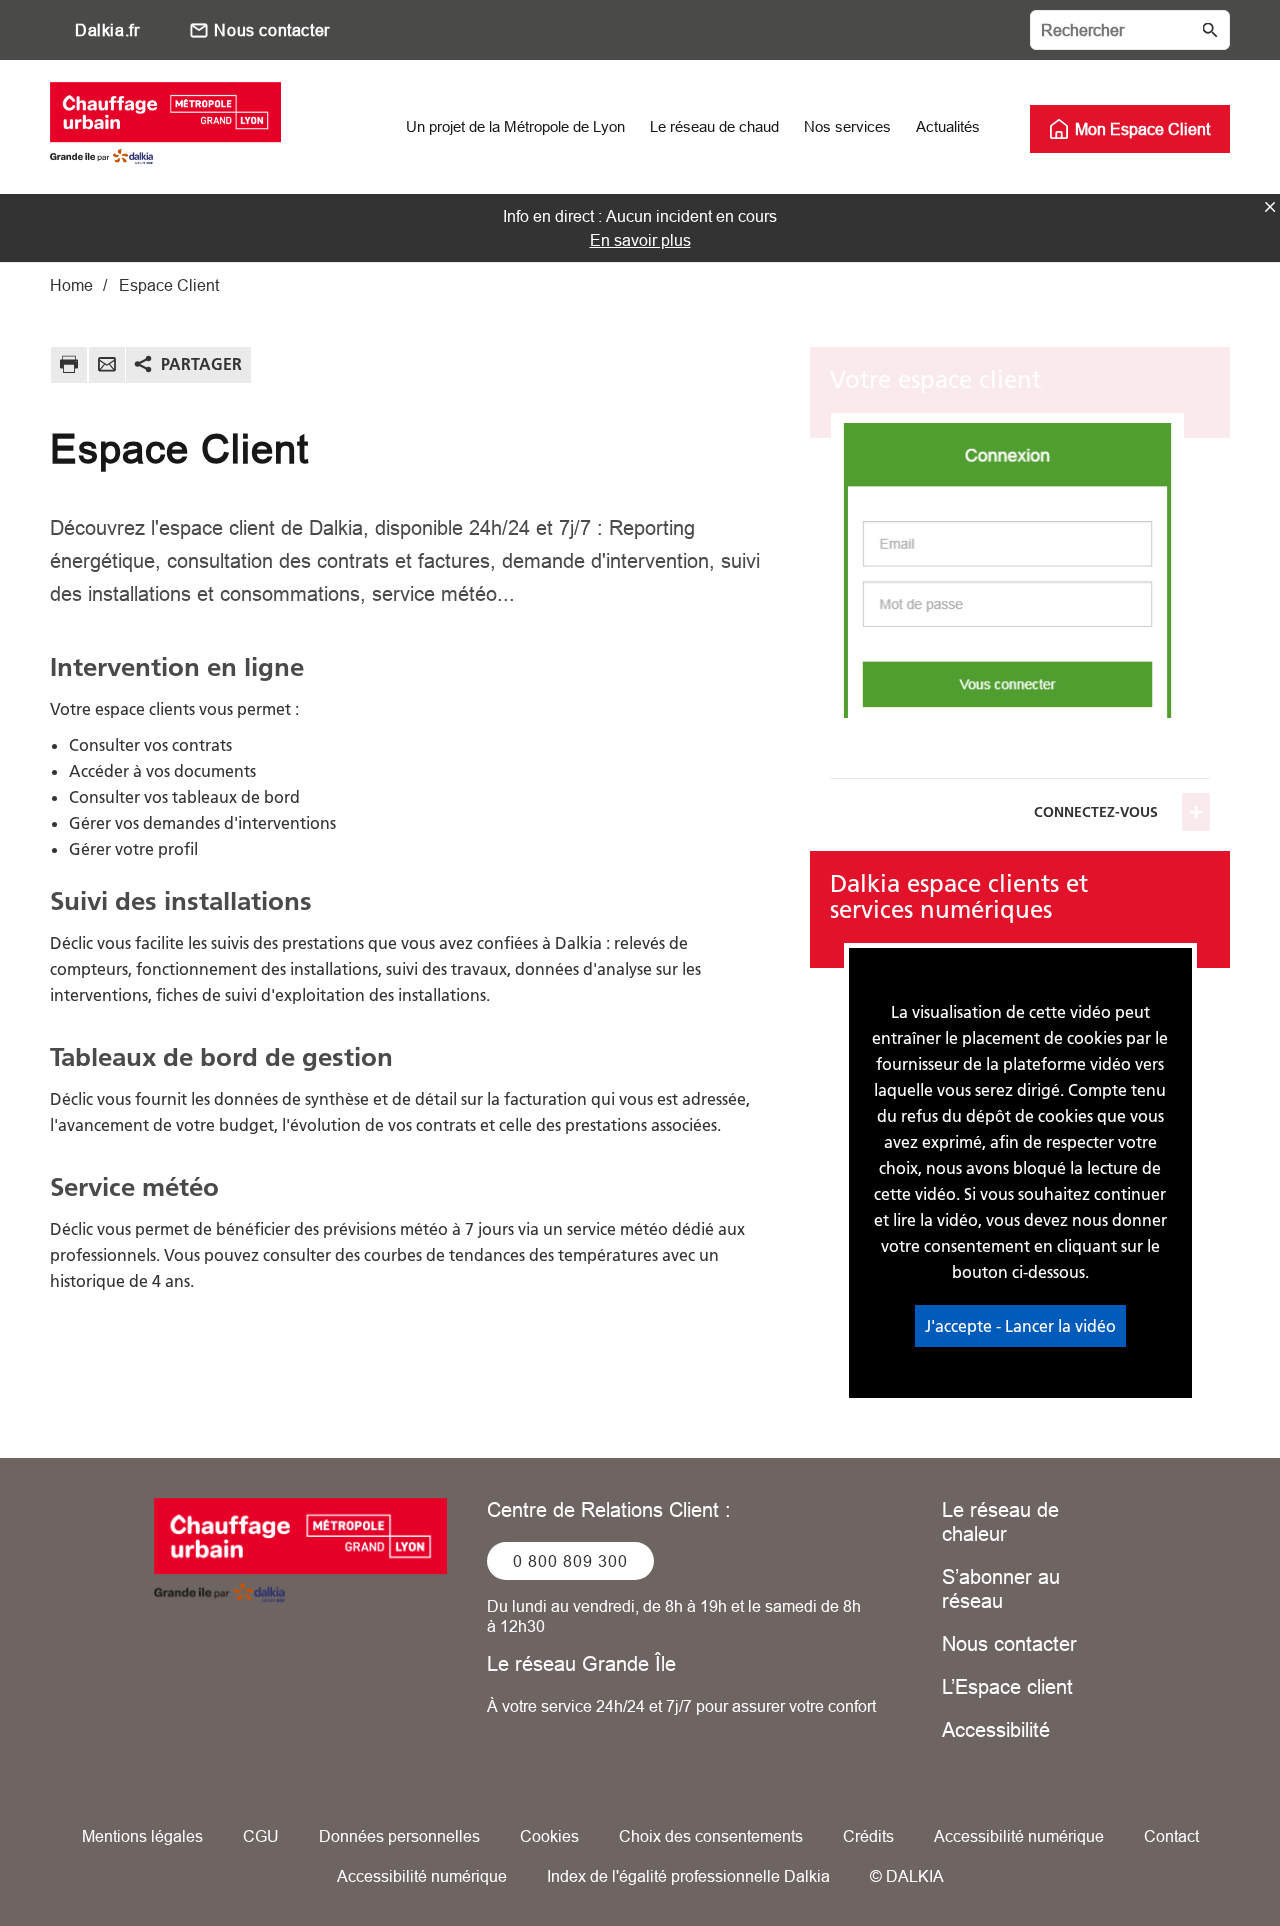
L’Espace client (1007, 1686)
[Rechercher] (1130, 30)
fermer (1270, 207)
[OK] (1210, 30)
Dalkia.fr (107, 30)
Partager (201, 364)
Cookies (549, 1836)
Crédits (868, 1836)
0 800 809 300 (570, 1561)
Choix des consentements (711, 1836)
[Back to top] (1197, 1853)
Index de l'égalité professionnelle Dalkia (688, 1876)
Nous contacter (271, 30)
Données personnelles (399, 1836)
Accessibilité (996, 1729)
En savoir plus (640, 240)
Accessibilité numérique (1019, 1836)
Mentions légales (142, 1836)
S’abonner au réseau (1001, 1588)
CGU (261, 1836)
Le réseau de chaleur (1000, 1521)
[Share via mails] (107, 367)
